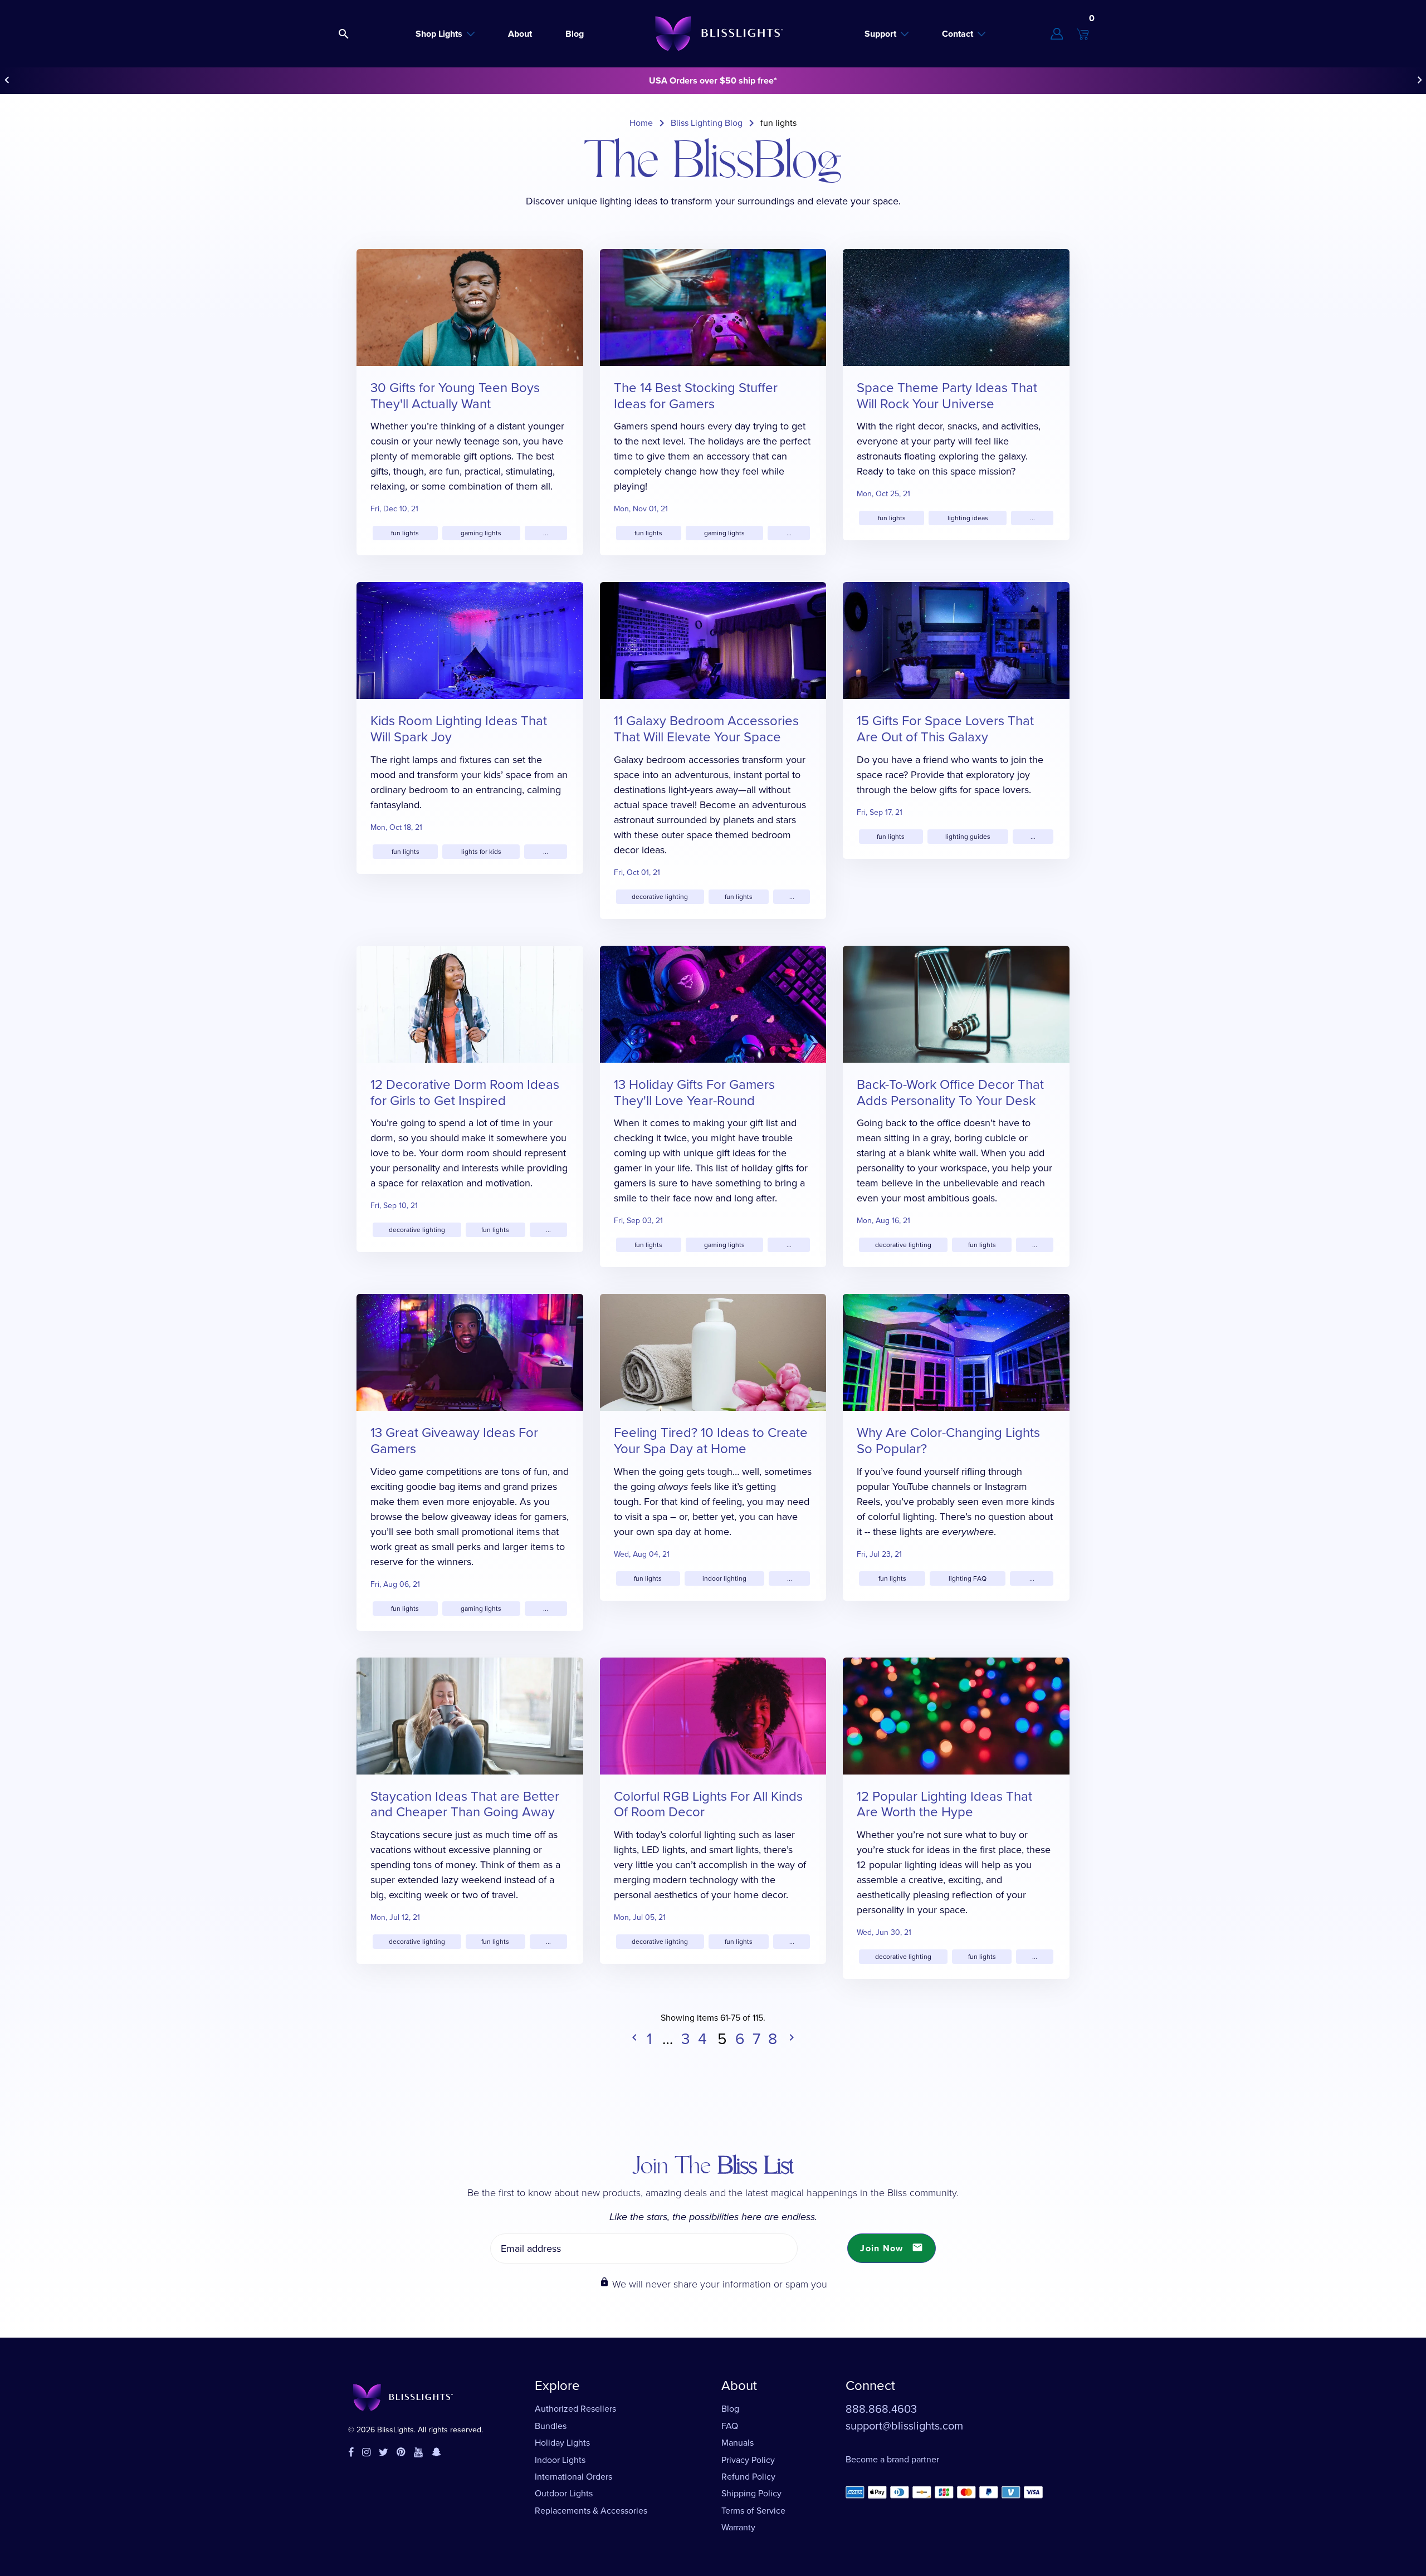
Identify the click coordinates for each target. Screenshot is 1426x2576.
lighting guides (968, 837)
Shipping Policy (751, 2493)
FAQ (730, 2426)
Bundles (551, 2426)
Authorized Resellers (575, 2409)
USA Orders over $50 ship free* (713, 80)
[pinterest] (401, 2453)
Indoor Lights (560, 2460)
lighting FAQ (968, 1578)
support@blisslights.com (904, 2426)
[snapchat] (436, 2453)
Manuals (738, 2443)
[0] (1083, 34)
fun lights (405, 533)
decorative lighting (660, 897)
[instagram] (366, 2453)
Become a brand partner (892, 2459)
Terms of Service (753, 2511)
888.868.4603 (881, 2409)
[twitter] (384, 2453)
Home (641, 123)
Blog (730, 2409)
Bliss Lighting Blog (707, 123)
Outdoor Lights (564, 2493)
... (546, 533)
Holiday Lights (562, 2443)
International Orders (573, 2477)
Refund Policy (748, 2477)
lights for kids (481, 852)
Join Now (892, 2248)
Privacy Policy (748, 2460)
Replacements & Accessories (591, 2511)
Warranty (738, 2527)
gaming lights (481, 533)
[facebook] (351, 2453)
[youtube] (418, 2453)
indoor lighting (724, 1578)
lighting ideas (968, 518)
